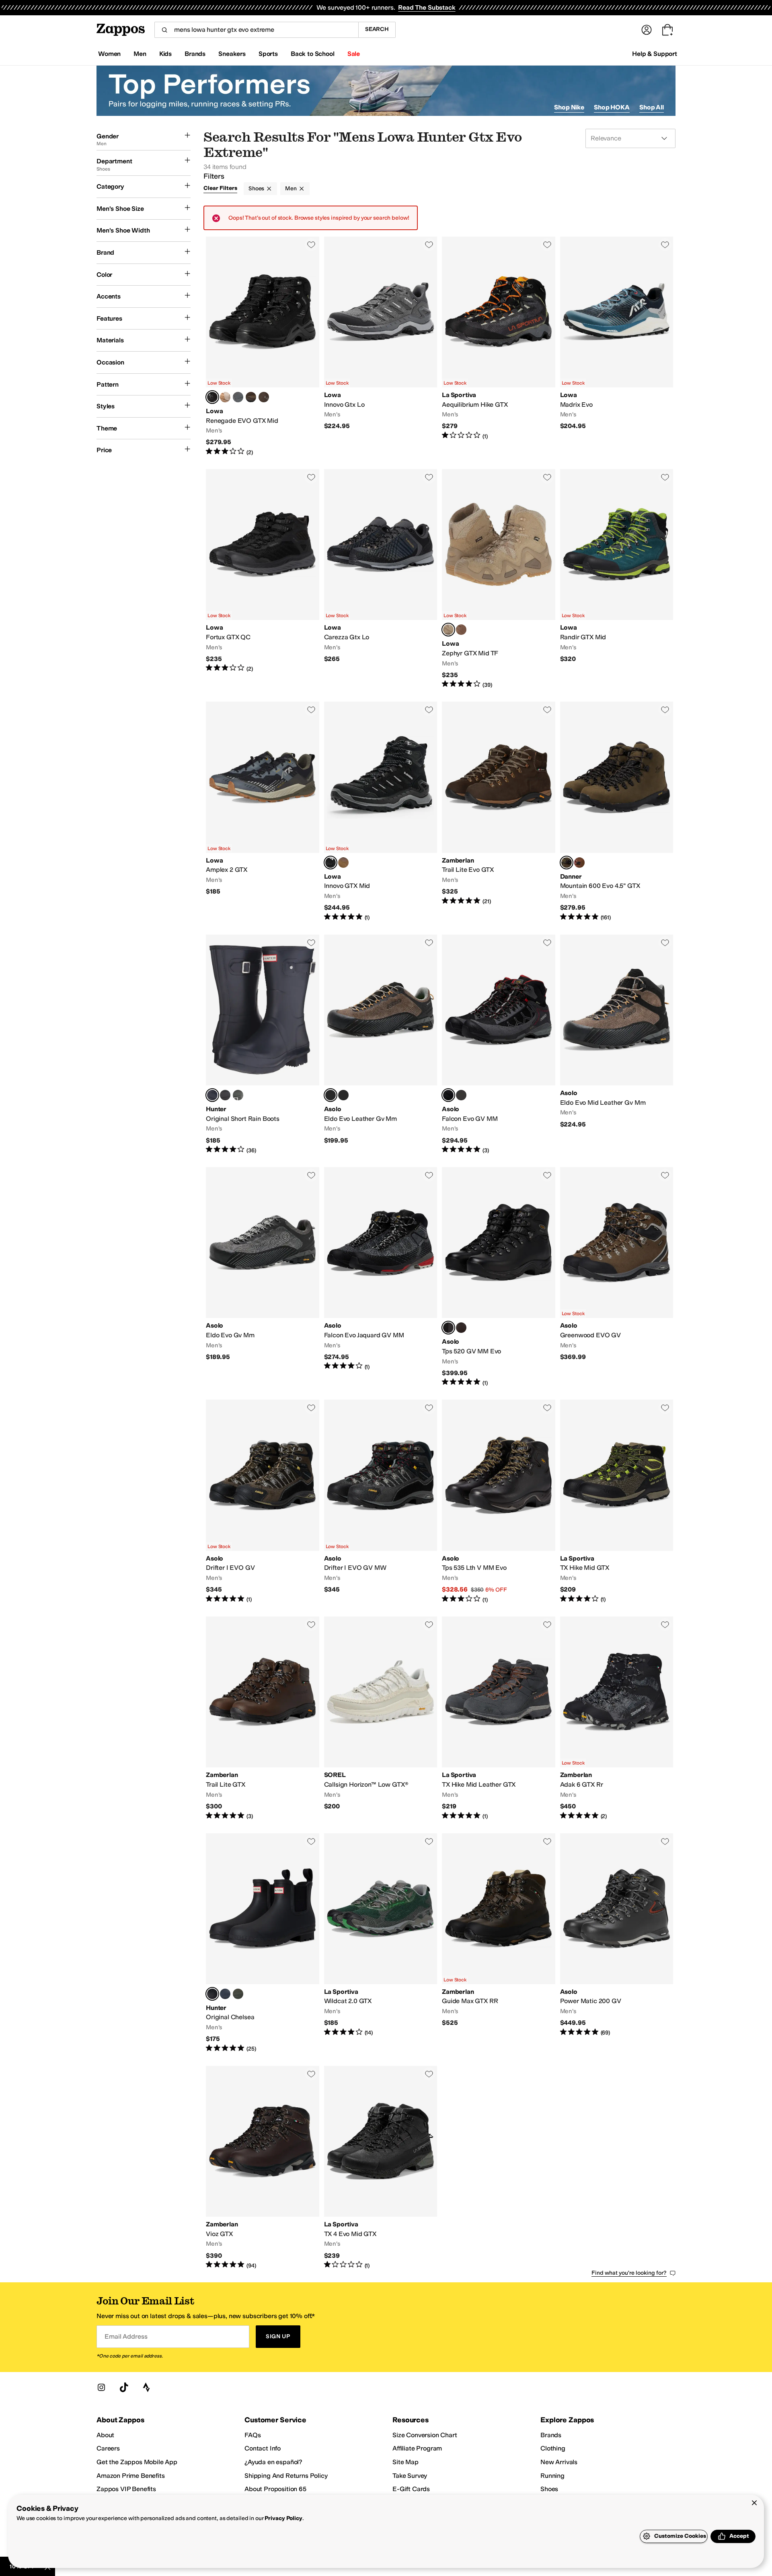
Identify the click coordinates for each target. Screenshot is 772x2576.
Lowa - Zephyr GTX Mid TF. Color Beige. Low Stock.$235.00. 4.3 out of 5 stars (499, 579)
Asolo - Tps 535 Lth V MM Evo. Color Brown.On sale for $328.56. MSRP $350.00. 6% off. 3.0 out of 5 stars (499, 1502)
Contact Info (263, 2448)
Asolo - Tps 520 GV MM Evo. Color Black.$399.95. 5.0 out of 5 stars (499, 1277)
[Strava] (146, 2387)
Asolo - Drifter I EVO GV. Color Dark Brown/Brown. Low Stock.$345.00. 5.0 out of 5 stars (263, 1502)
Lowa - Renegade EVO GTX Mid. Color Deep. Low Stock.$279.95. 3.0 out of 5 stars (263, 346)
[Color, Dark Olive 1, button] (238, 1994)
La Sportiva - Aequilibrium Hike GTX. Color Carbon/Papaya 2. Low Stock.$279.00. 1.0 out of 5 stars (499, 346)
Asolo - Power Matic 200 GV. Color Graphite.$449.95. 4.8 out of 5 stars (617, 1943)
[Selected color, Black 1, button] (212, 1994)
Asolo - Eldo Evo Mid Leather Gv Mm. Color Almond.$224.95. (617, 1044)
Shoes (256, 188)
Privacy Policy (283, 2518)
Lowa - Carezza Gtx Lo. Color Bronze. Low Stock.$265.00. (381, 579)
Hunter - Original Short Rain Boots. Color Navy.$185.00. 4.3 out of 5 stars (263, 1044)
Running (552, 2476)
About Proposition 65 (275, 2489)
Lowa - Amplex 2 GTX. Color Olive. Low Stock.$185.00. (263, 811)
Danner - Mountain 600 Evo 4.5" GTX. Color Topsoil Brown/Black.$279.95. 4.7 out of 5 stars (617, 811)
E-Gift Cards (411, 2489)
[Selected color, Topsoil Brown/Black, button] (567, 863)
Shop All (652, 107)
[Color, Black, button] (225, 1095)
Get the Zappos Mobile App (137, 2462)
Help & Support (655, 54)
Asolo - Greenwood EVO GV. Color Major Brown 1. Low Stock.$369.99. (617, 1277)
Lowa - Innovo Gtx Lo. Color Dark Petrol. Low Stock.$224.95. (381, 346)
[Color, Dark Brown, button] (264, 397)
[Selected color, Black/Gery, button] (331, 863)
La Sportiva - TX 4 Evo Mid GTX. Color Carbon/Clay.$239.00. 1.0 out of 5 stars (381, 2168)
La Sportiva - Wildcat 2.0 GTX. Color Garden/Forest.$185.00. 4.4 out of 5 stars (381, 1943)
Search (377, 29)
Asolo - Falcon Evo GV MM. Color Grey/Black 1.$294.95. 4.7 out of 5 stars (499, 1044)
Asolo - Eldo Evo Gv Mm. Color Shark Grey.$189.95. (263, 1277)
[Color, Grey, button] (343, 1095)
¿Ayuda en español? (273, 2462)
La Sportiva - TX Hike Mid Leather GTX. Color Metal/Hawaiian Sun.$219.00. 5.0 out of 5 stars (499, 1718)
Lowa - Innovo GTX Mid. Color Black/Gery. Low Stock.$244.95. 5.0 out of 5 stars (381, 811)
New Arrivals (559, 2462)
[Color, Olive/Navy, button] (225, 397)
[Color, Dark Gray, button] (238, 397)
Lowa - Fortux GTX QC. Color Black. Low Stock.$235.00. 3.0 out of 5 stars (263, 579)
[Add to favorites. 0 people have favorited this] (311, 245)
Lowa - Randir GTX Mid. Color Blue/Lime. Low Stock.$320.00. (617, 579)
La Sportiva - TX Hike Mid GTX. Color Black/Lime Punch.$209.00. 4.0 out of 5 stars (617, 1502)
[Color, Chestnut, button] (461, 1328)
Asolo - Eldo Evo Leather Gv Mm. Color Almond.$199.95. (381, 1044)
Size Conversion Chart (425, 2435)
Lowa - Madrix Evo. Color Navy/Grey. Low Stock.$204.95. (617, 346)
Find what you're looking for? (629, 2273)
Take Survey (410, 2476)
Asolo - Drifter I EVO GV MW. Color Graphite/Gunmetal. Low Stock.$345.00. (381, 1502)
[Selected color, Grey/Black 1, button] (448, 1095)
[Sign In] (647, 30)
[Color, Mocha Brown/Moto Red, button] (579, 863)
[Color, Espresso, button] (251, 397)
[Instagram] (101, 2387)
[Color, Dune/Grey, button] (343, 863)
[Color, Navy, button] (225, 1994)
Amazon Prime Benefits (131, 2476)
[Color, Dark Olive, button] (238, 1095)
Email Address (126, 2336)
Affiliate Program (417, 2448)
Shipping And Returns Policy (286, 2476)
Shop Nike (569, 107)
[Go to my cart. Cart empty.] (667, 30)
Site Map (406, 2462)
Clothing (553, 2448)
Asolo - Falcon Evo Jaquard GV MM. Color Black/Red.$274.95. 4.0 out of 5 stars (381, 1277)
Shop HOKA (612, 107)
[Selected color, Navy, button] (212, 1095)
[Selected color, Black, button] (448, 1328)
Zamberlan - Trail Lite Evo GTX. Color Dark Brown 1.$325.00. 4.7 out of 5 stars (499, 811)
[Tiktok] (124, 2387)
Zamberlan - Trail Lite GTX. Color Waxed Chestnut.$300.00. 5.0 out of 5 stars (263, 1718)
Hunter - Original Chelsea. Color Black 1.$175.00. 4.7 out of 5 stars (263, 1943)
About (105, 2435)
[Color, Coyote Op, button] (461, 630)
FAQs (253, 2435)
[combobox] (256, 30)
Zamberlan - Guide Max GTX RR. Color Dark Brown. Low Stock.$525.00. (499, 1943)
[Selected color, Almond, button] (331, 1095)
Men (291, 188)
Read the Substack (427, 7)
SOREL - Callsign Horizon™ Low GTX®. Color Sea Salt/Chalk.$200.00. (381, 1718)
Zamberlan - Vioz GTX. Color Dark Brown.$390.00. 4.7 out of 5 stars (263, 2168)
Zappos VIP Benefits (126, 2489)
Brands (551, 2435)
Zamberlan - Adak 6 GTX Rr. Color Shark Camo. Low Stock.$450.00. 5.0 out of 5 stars (617, 1718)
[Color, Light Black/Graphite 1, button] (461, 1095)
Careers (108, 2448)
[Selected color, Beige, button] (448, 630)
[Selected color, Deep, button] (212, 397)
